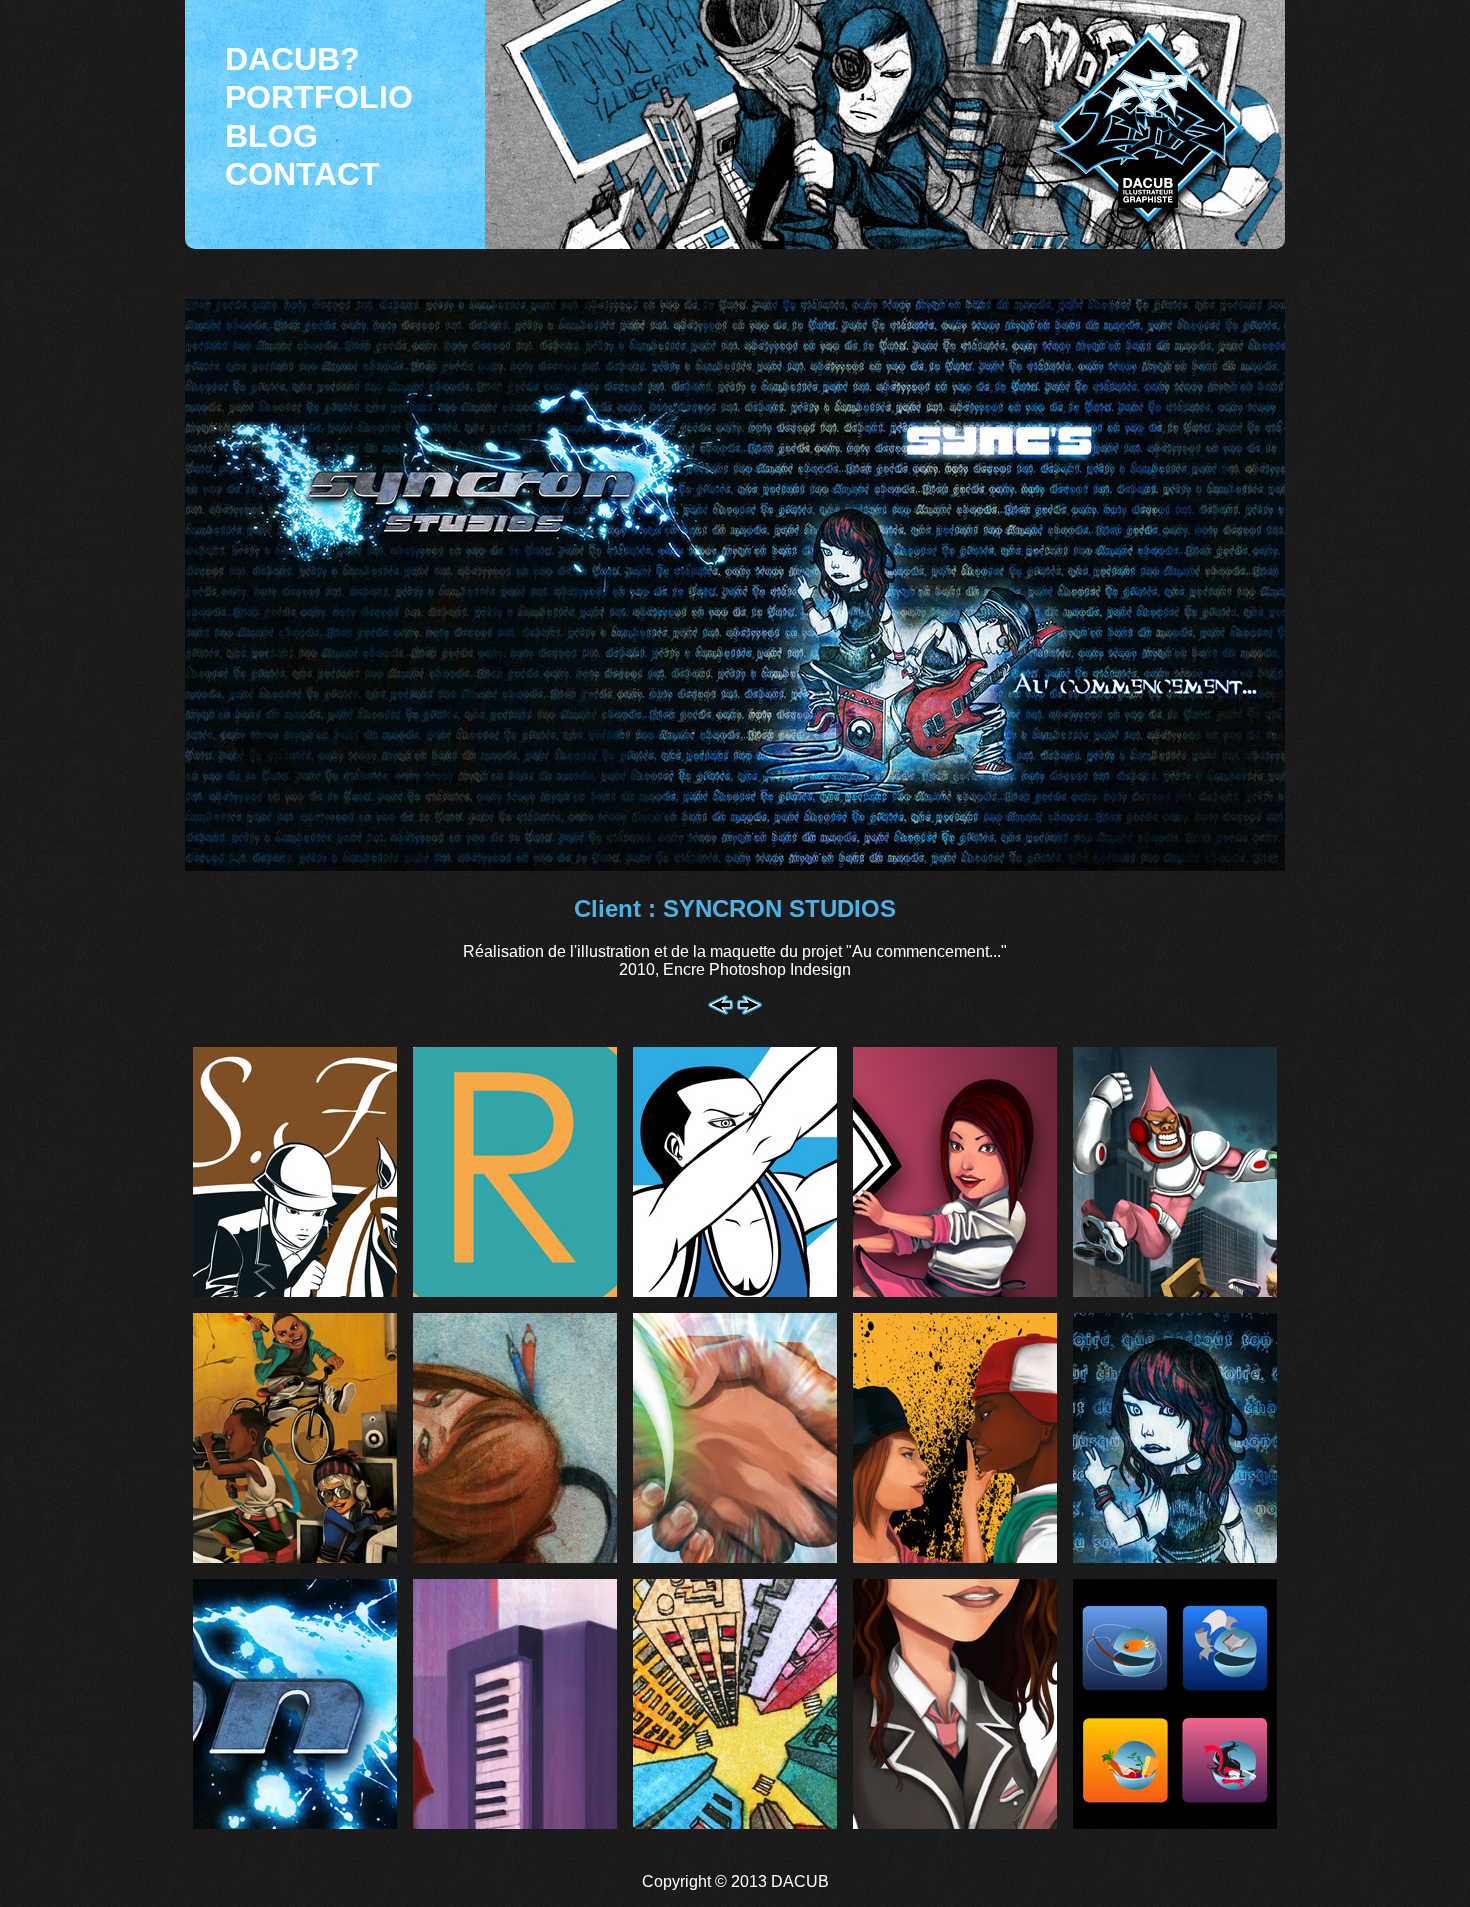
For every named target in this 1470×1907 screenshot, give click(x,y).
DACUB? (292, 59)
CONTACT (302, 174)
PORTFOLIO (319, 97)
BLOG (271, 136)
